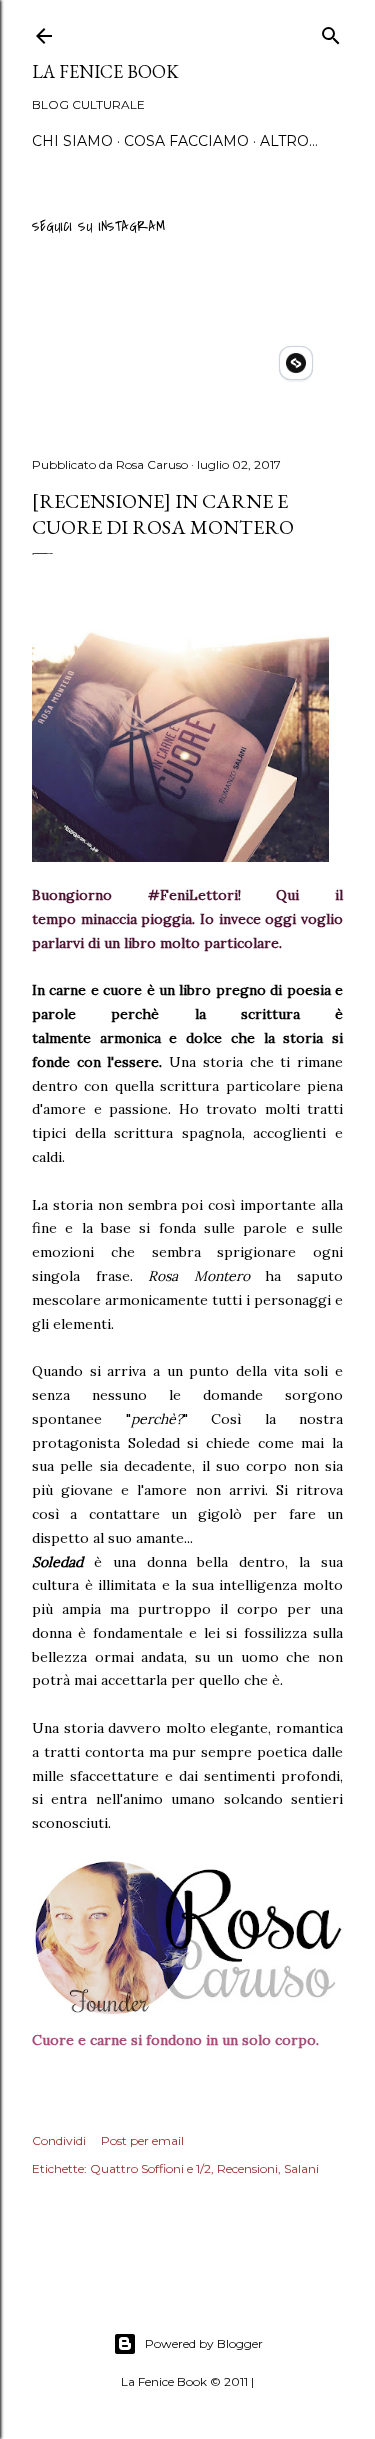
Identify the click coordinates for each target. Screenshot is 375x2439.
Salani (301, 2168)
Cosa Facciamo (186, 141)
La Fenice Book (105, 71)
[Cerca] (331, 32)
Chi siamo (72, 141)
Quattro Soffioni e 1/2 (150, 2168)
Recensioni (247, 2168)
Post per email (142, 2140)
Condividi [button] (59, 2140)
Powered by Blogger (204, 2343)
